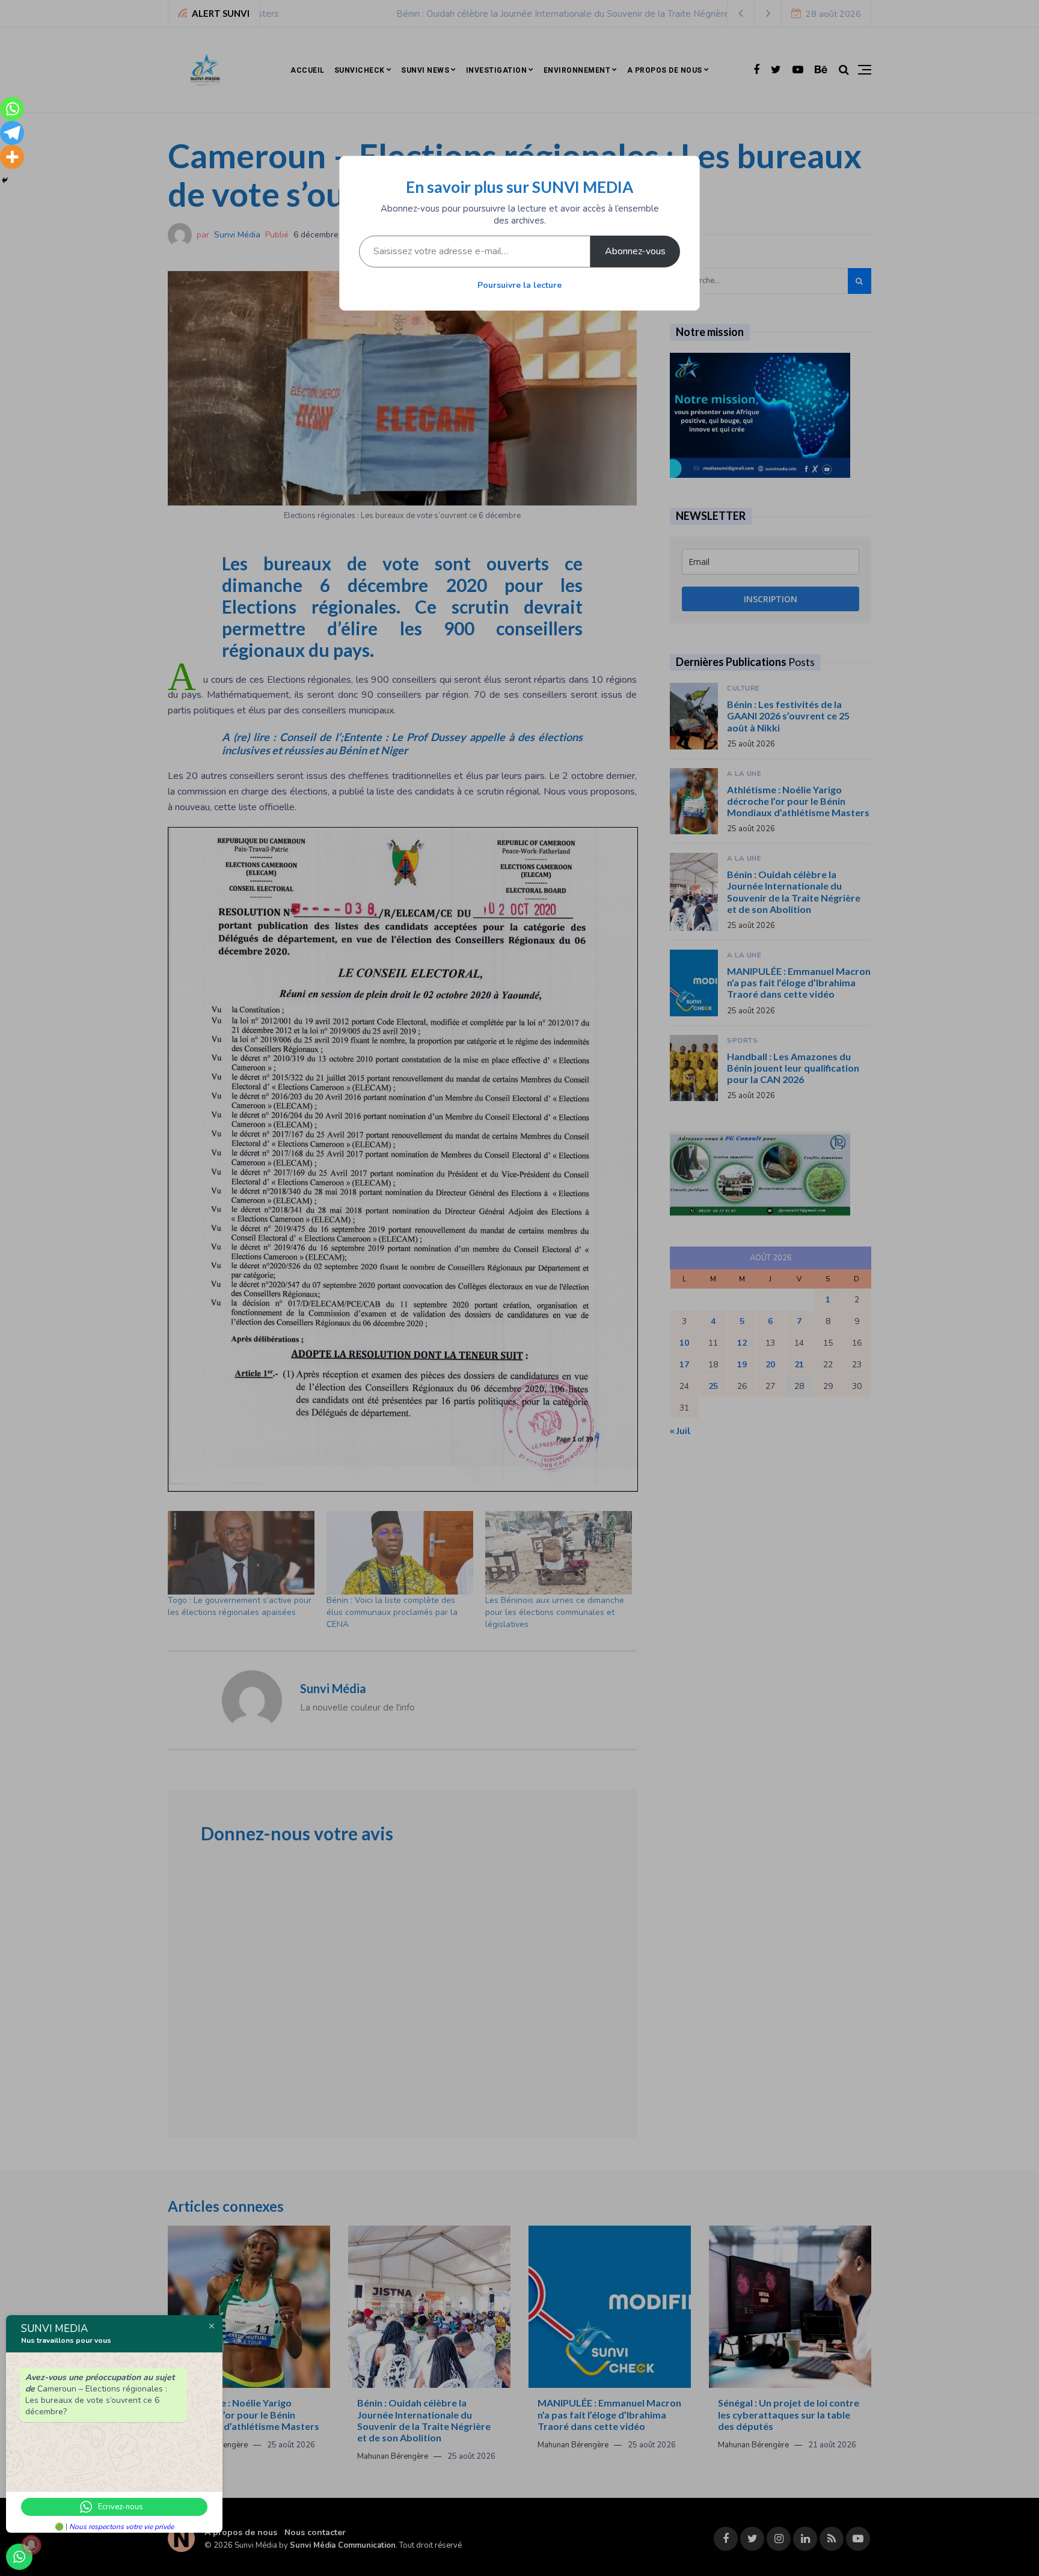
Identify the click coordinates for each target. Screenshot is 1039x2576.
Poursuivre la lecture (519, 285)
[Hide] (5, 180)
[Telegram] (12, 133)
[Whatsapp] (12, 109)
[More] (12, 157)
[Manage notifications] (31, 2545)
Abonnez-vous (635, 251)
